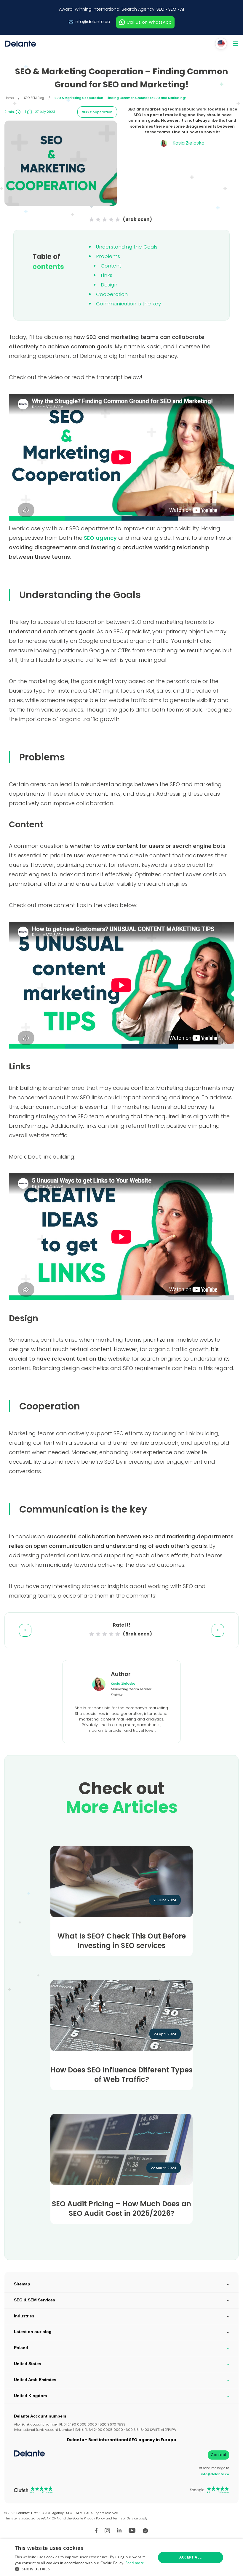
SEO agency (100, 538)
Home (9, 98)
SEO (160, 9)
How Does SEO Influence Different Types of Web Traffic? (121, 2075)
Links (107, 275)
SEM (172, 9)
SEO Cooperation (97, 112)
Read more (135, 2563)
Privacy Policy (94, 2518)
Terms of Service (125, 2518)
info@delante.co (92, 22)
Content (111, 266)
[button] (83, 2569)
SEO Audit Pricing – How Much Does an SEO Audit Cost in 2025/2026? (121, 2209)
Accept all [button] (190, 2557)
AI (182, 9)
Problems (108, 256)
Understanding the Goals (127, 247)
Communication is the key (128, 304)
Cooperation (112, 294)
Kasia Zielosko (123, 1683)
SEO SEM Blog (34, 98)
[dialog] (121, 2557)
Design (109, 285)
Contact (218, 2455)
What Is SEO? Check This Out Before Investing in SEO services (122, 1941)
